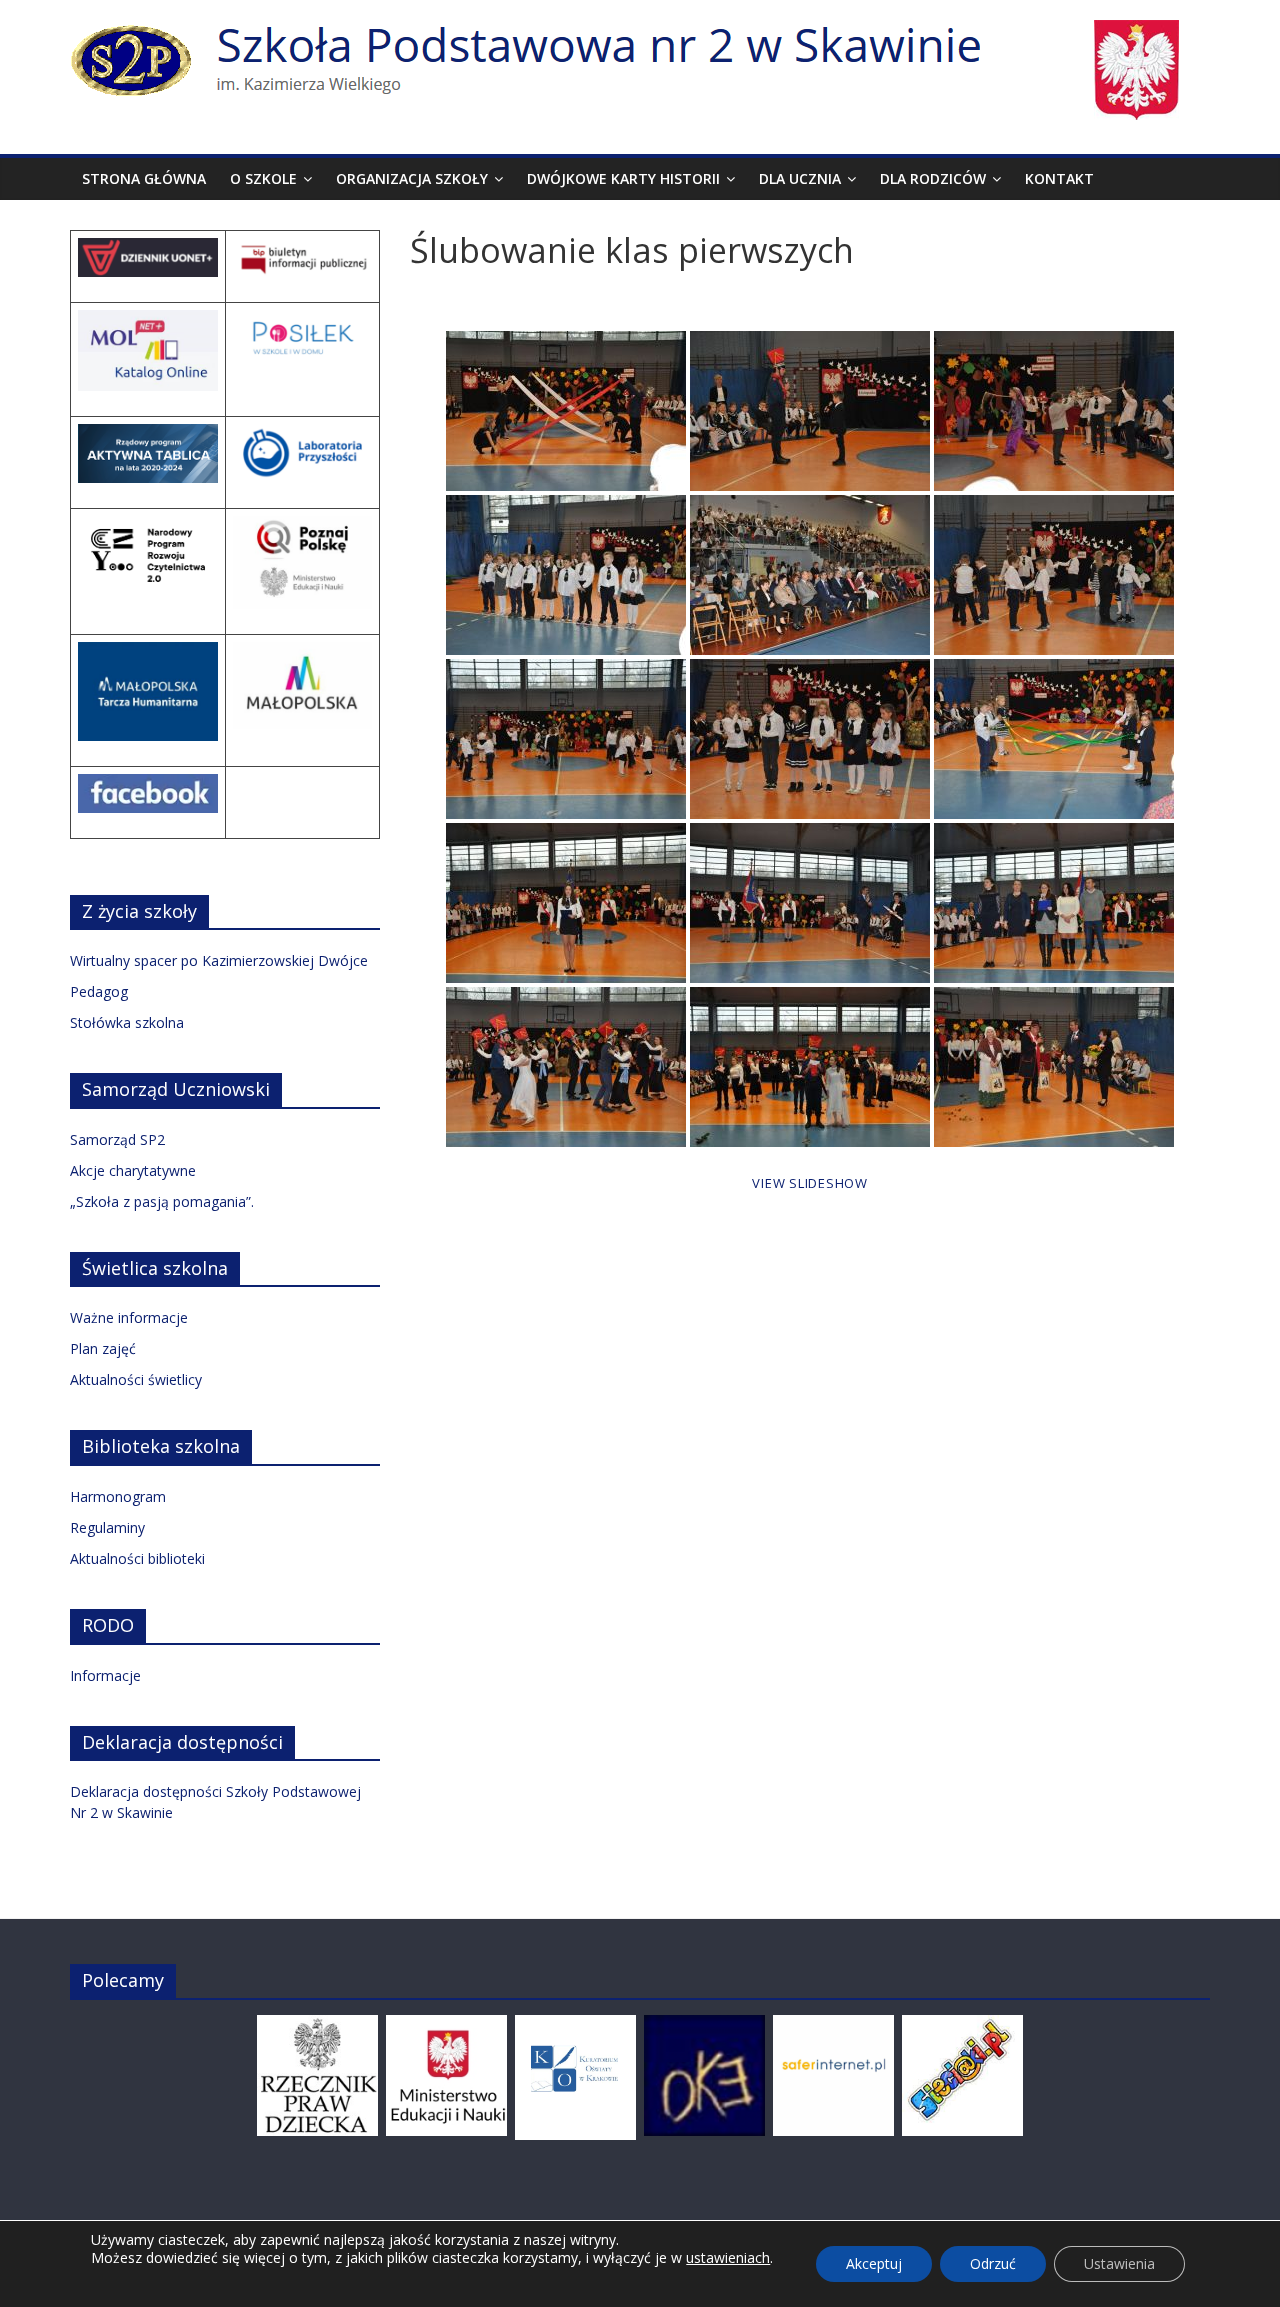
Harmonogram (118, 1496)
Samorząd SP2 (117, 1139)
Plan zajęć (103, 1348)
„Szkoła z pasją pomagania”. (162, 1201)
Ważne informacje (129, 1317)
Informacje (105, 1675)
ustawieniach (728, 2258)
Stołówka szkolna (127, 1022)
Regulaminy (107, 1527)
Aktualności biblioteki (137, 1558)
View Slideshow (810, 1183)
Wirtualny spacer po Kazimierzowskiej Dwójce (219, 960)
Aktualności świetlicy (136, 1379)
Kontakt (1059, 178)
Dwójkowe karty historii (623, 178)
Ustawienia (1119, 2263)
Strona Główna (144, 178)
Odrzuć (993, 2263)
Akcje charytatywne (133, 1170)
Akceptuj (874, 2263)
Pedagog (99, 991)
